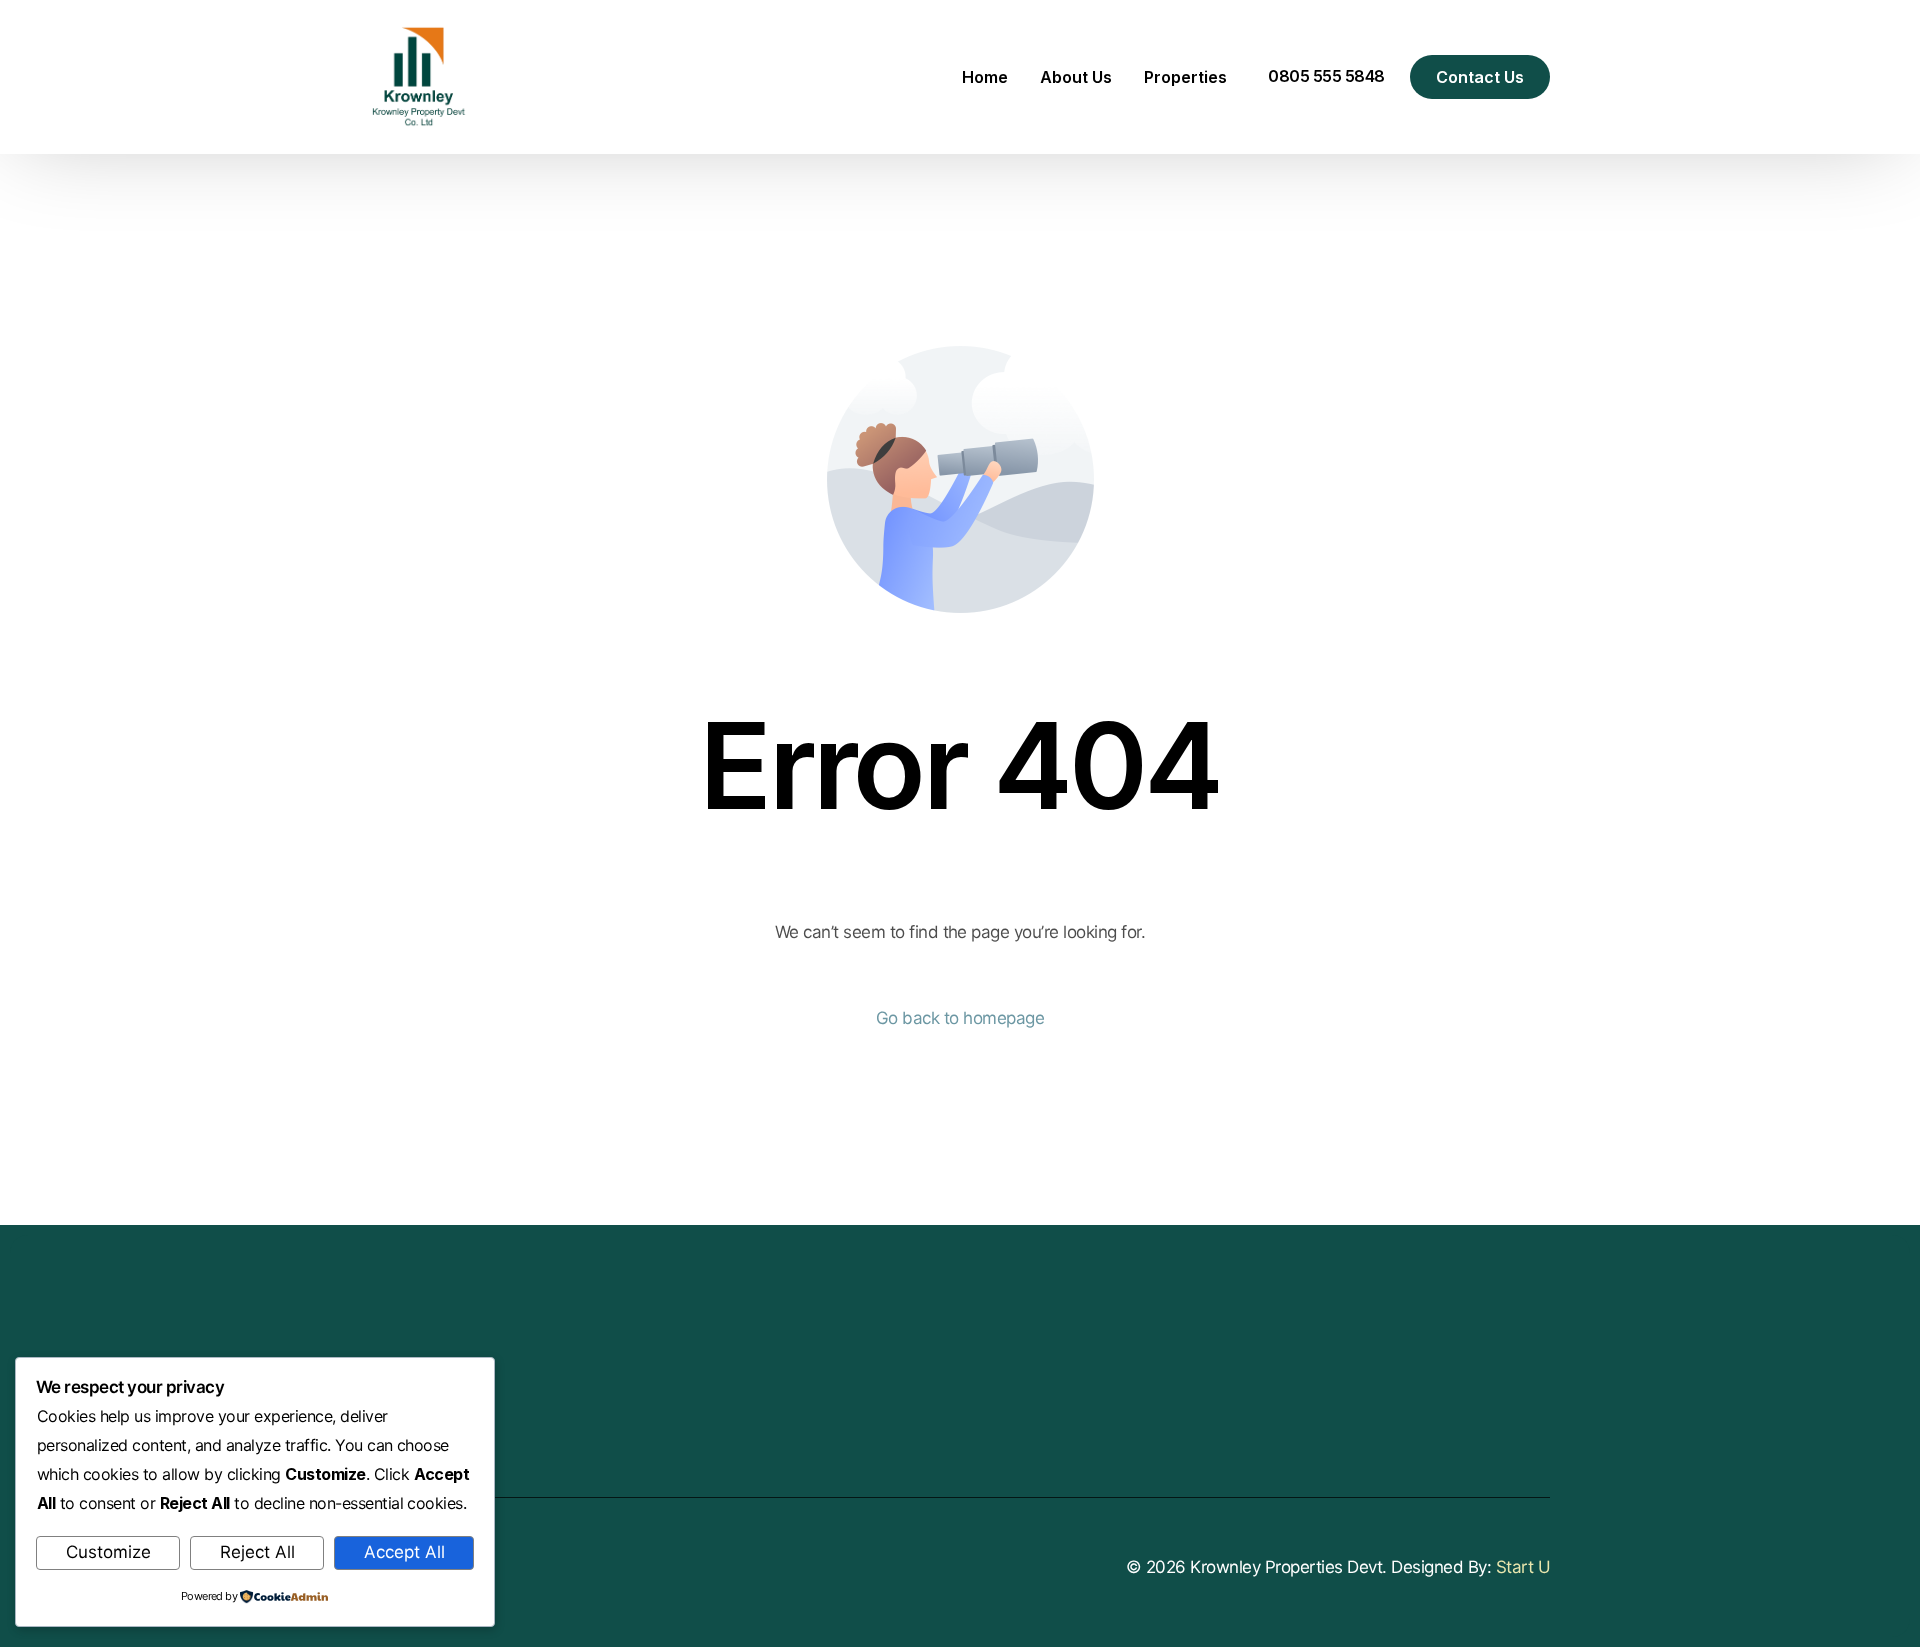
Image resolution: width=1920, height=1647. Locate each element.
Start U (1523, 1567)
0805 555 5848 (1326, 76)
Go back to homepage (960, 1018)
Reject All (257, 1552)
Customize (108, 1552)
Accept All (404, 1552)
